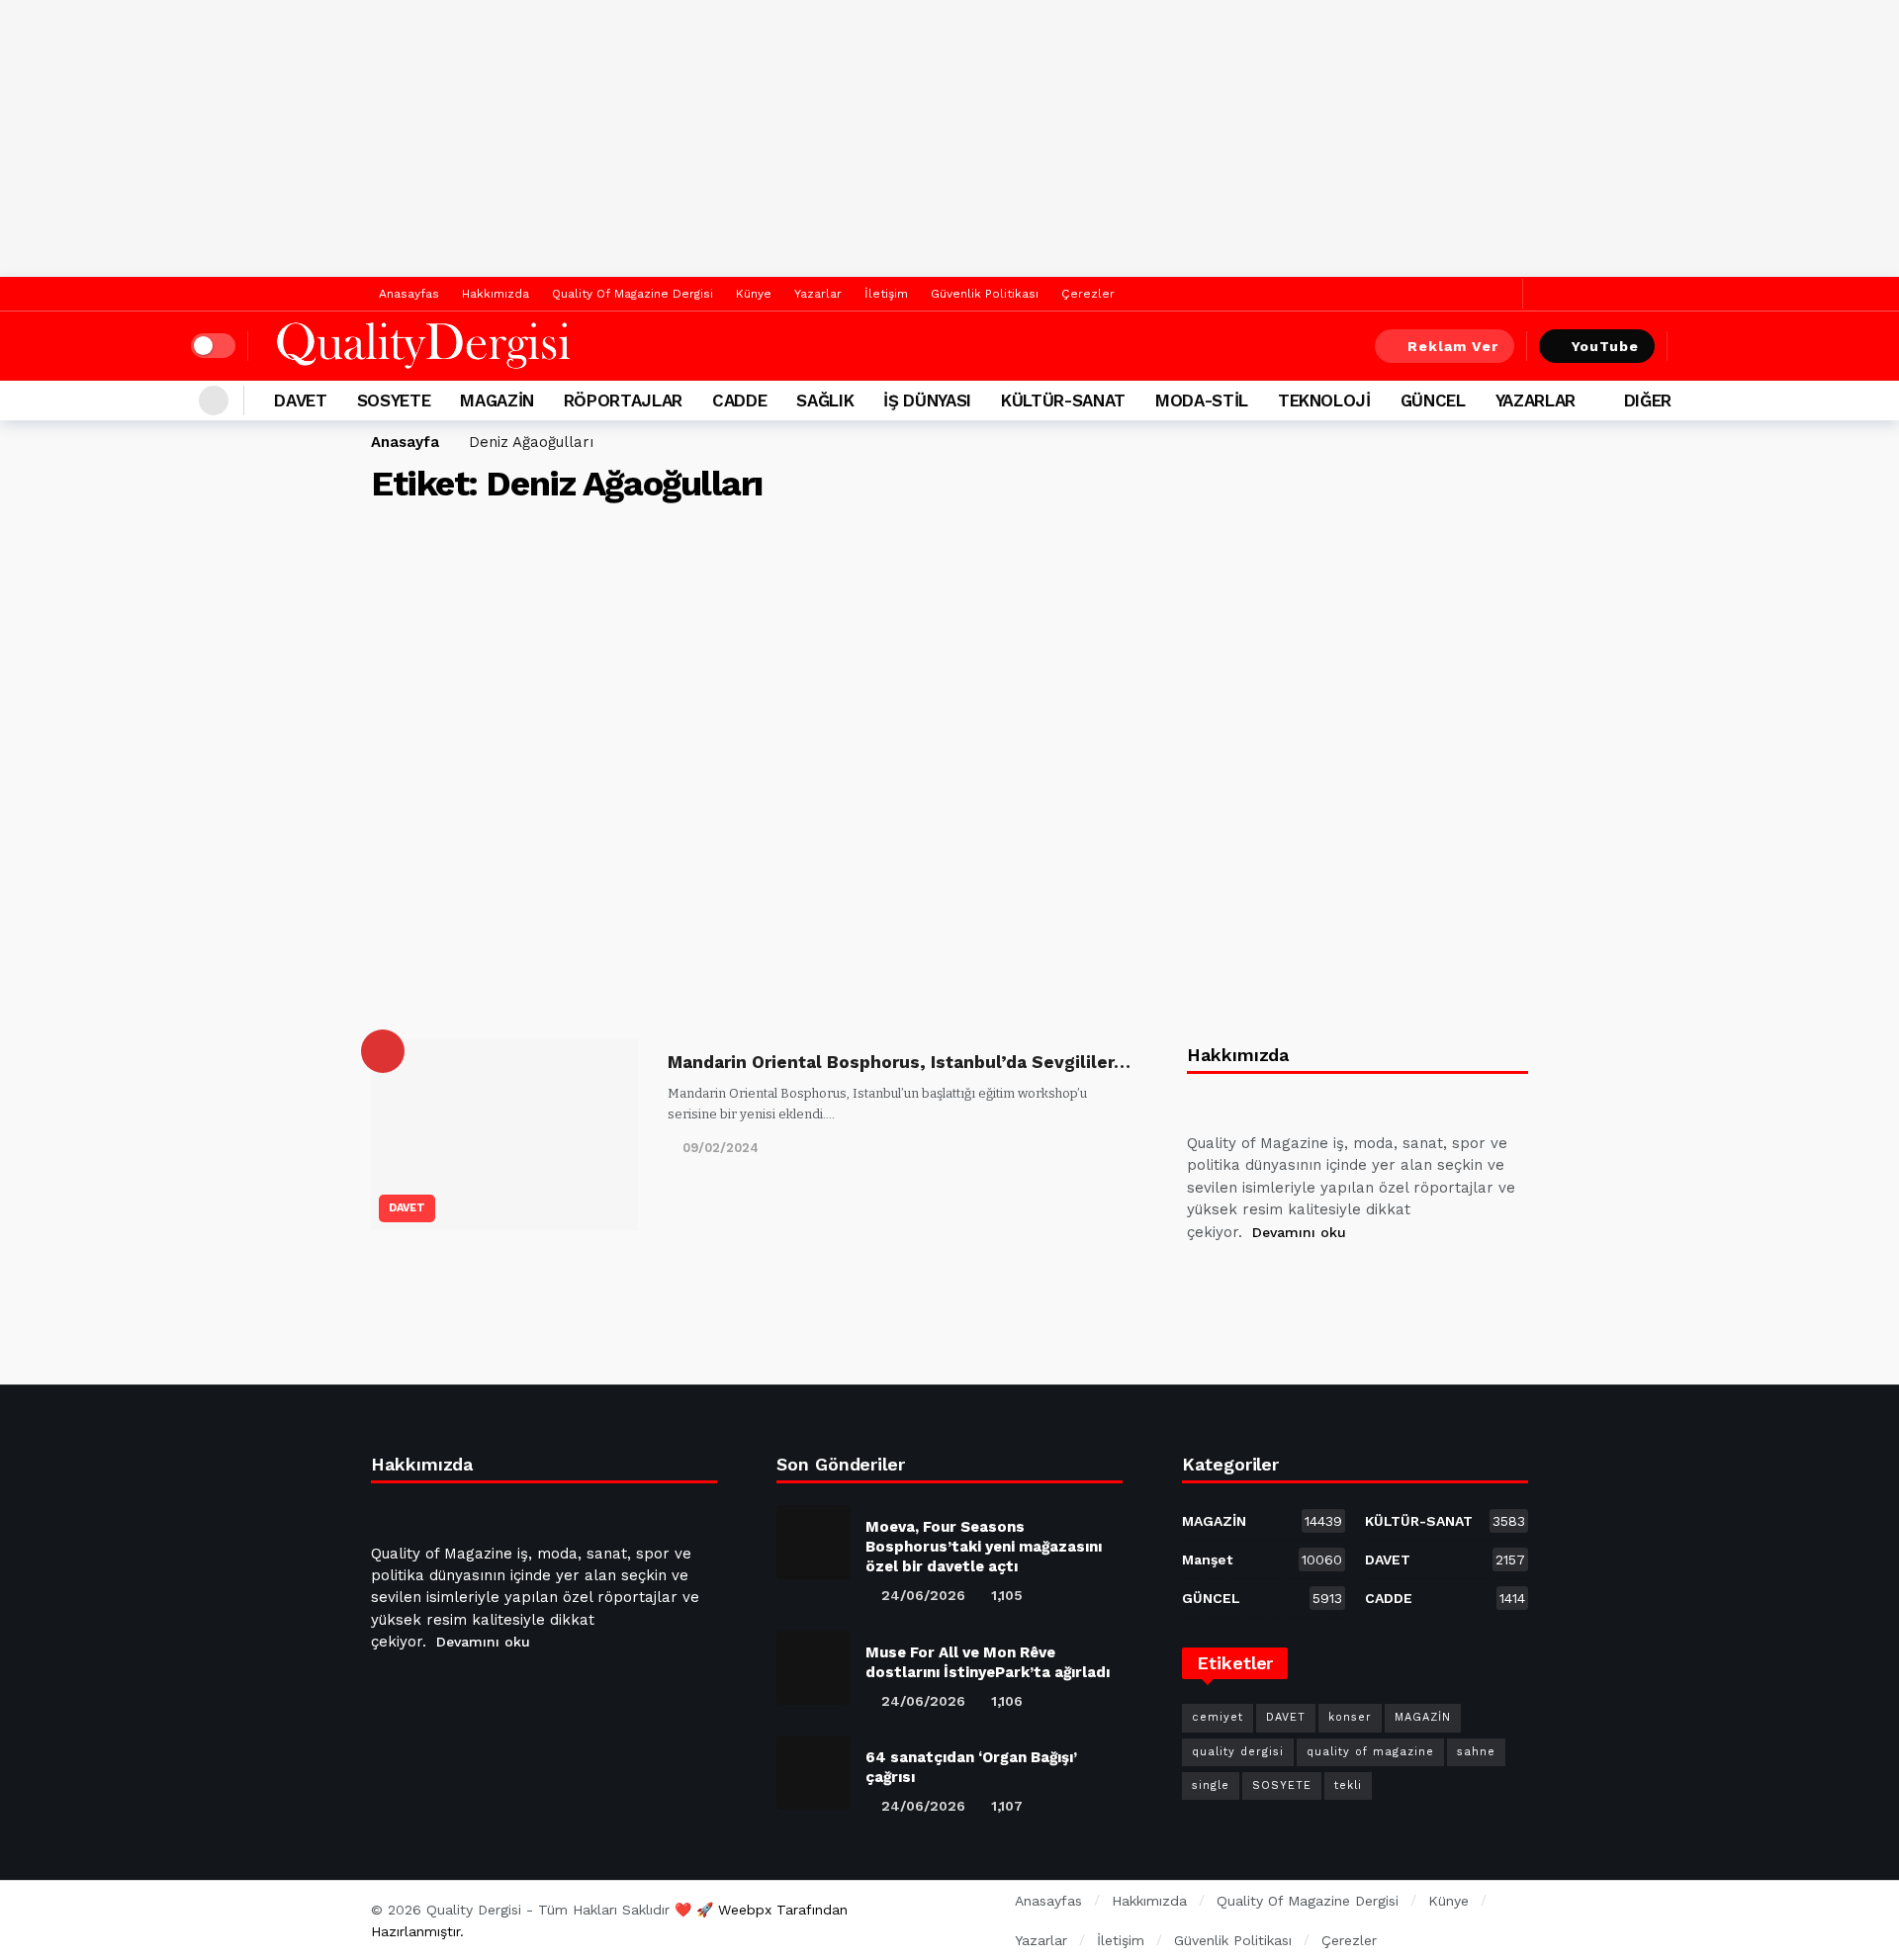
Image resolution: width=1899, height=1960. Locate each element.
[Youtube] (1301, 1282)
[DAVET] (383, 1051)
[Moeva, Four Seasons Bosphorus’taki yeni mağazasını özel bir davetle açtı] (814, 1542)
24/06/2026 (923, 1595)
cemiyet (1218, 1717)
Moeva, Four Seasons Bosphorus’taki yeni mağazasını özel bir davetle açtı (984, 1547)
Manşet (1262, 1559)
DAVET (407, 1208)
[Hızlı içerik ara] (1694, 346)
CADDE (1445, 1598)
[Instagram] (1348, 1282)
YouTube (1605, 346)
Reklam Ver (1453, 346)
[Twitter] (1503, 294)
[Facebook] (1472, 294)
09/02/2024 (721, 1148)
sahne (1476, 1752)
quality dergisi (1238, 1752)
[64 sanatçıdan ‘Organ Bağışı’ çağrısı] (814, 1773)
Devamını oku (1299, 1232)
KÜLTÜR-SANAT (1445, 1521)
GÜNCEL (1262, 1598)
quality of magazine (1370, 1752)
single (1211, 1785)
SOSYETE (1282, 1785)
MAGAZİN (1262, 1521)
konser (1350, 1717)
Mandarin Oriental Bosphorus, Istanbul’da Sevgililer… (899, 1062)
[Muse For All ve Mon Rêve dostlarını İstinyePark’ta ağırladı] (814, 1668)
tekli (1348, 1785)
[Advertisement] (949, 138)
